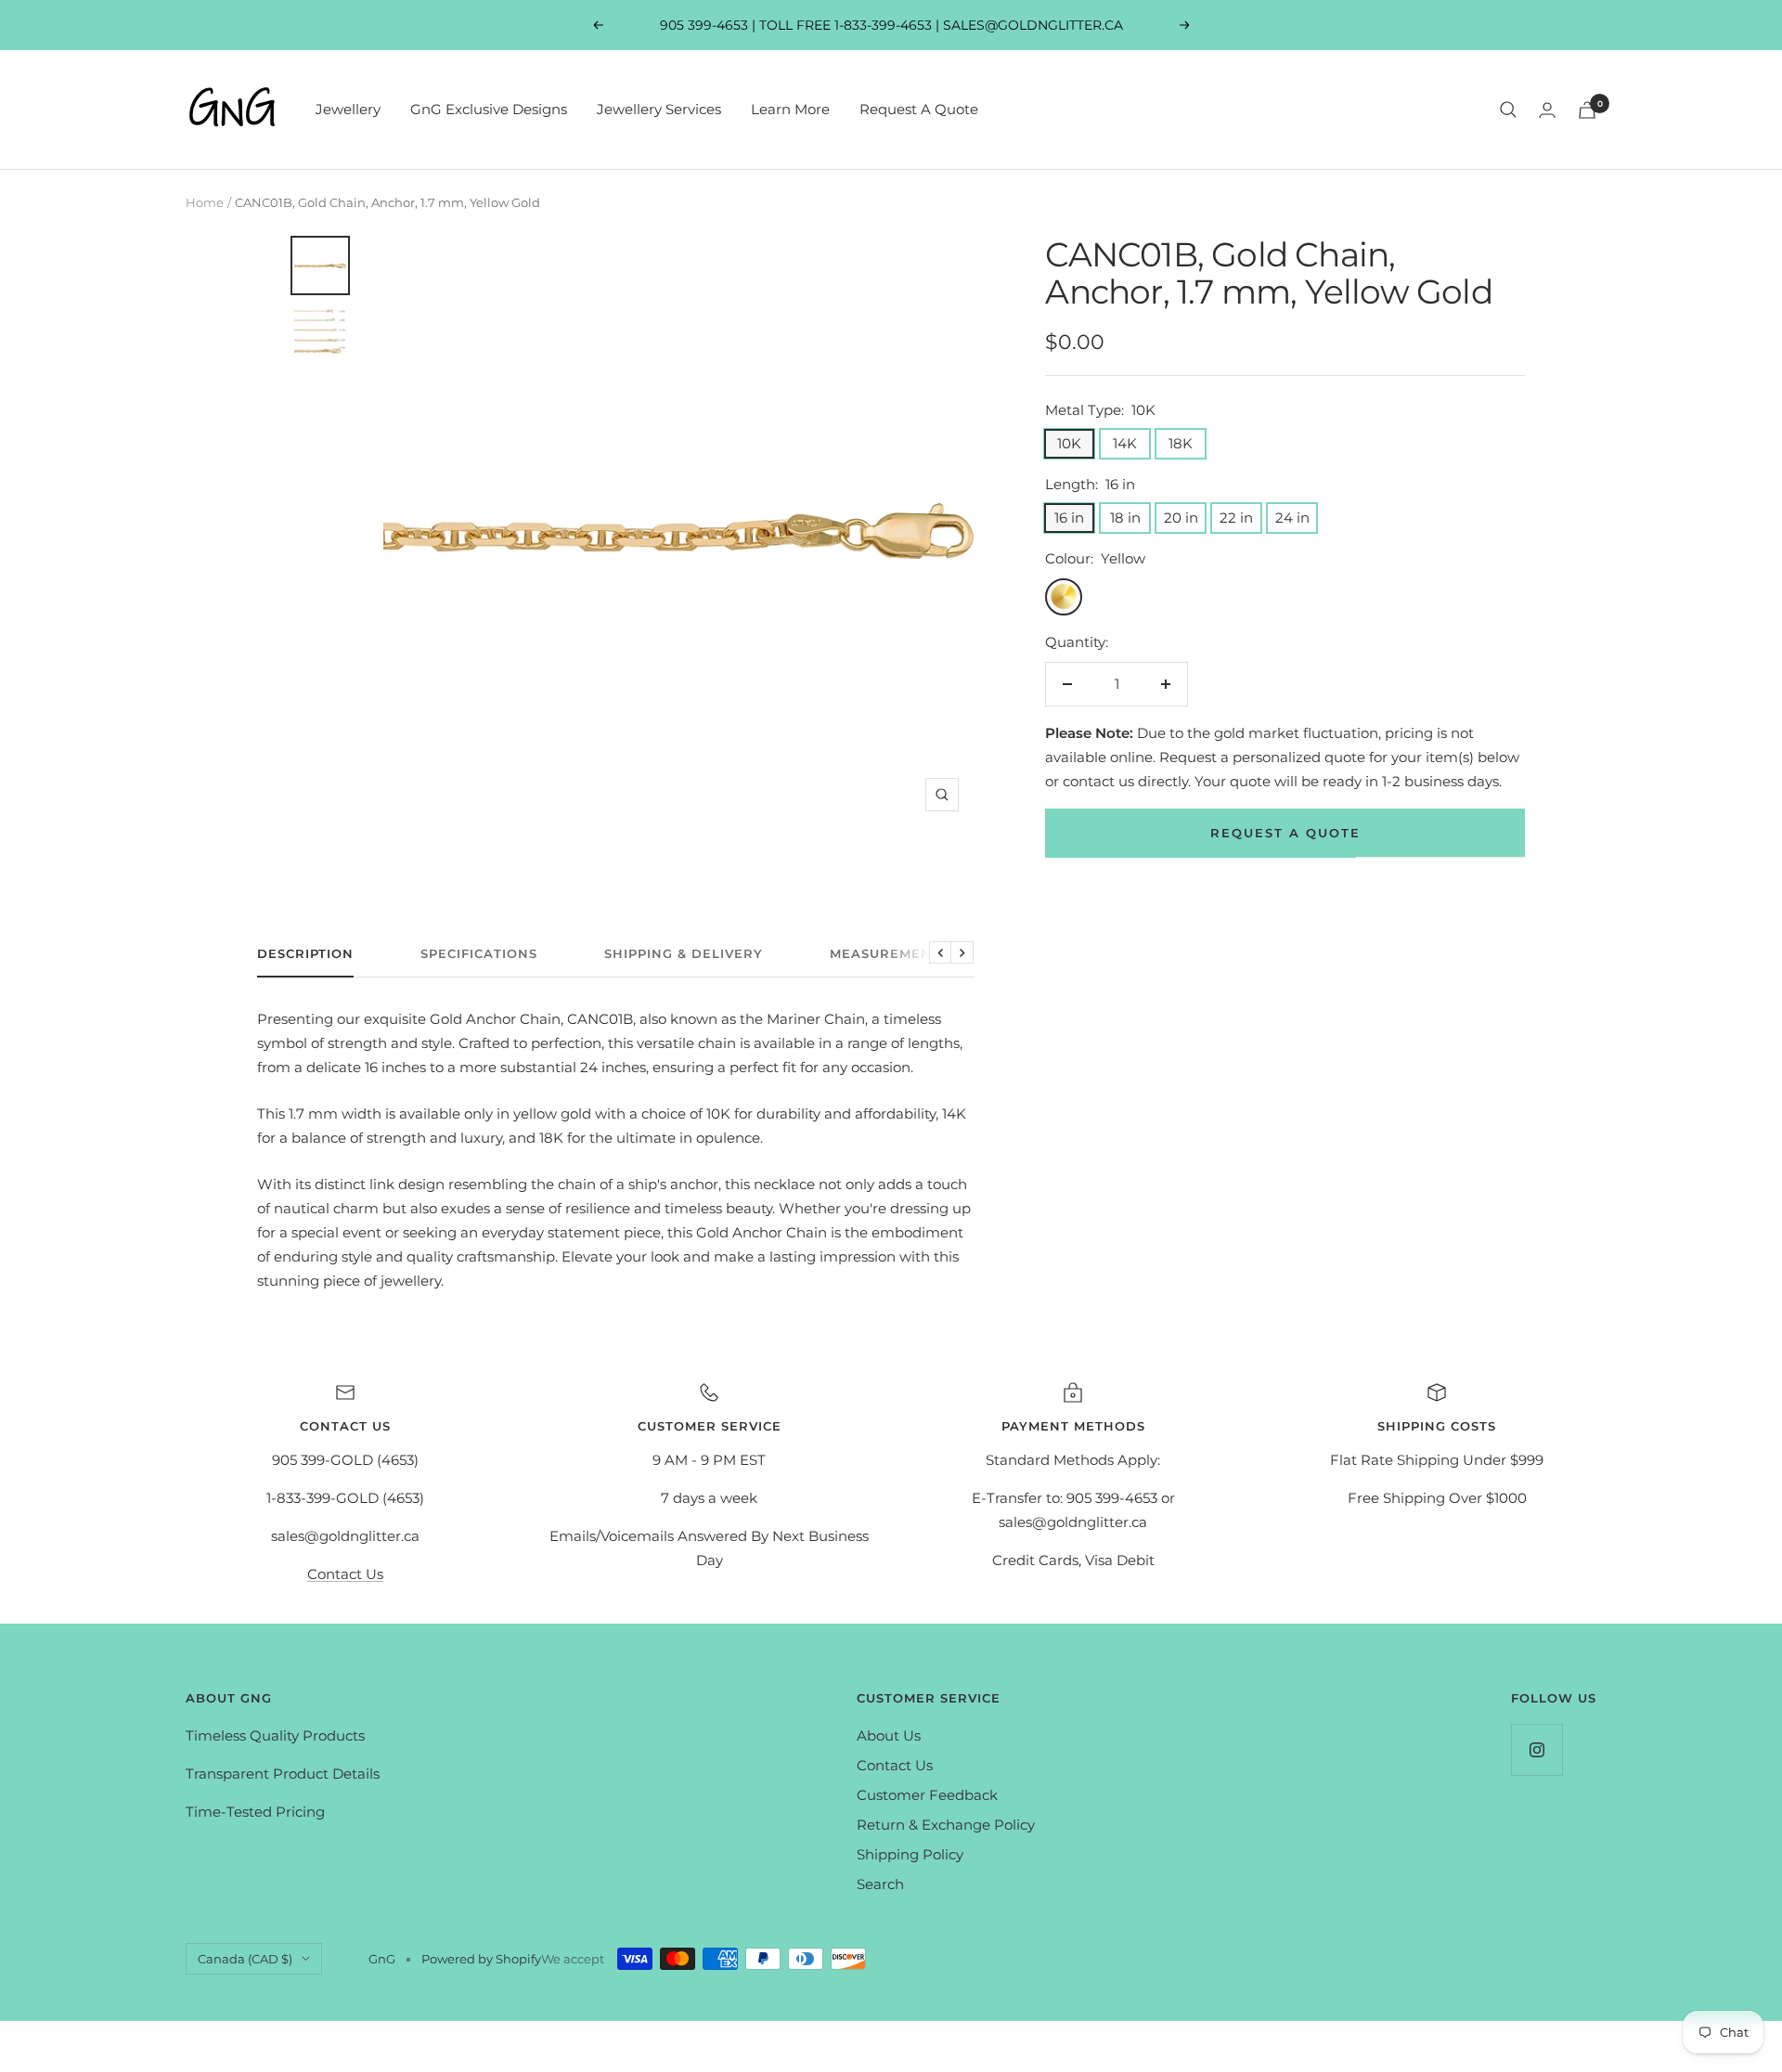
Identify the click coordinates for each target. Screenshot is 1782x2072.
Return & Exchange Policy (946, 1825)
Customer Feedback (927, 1795)
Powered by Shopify (481, 1959)
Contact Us (345, 1574)
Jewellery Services (659, 109)
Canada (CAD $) (245, 1959)
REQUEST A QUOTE (1285, 833)
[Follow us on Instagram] (1537, 1749)
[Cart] (1587, 110)
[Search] (1508, 110)
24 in (1292, 518)
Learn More (790, 109)
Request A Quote (919, 109)
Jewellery (348, 109)
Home (205, 202)
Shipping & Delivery (684, 953)
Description (305, 953)
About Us (889, 1735)
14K (1125, 443)
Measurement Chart (912, 953)
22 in (1236, 518)
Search (880, 1884)
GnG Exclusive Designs (489, 109)
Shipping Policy (910, 1854)
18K (1181, 443)
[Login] (1547, 110)
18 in (1125, 518)
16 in (1069, 518)
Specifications (479, 953)
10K (1069, 443)
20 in (1181, 518)
